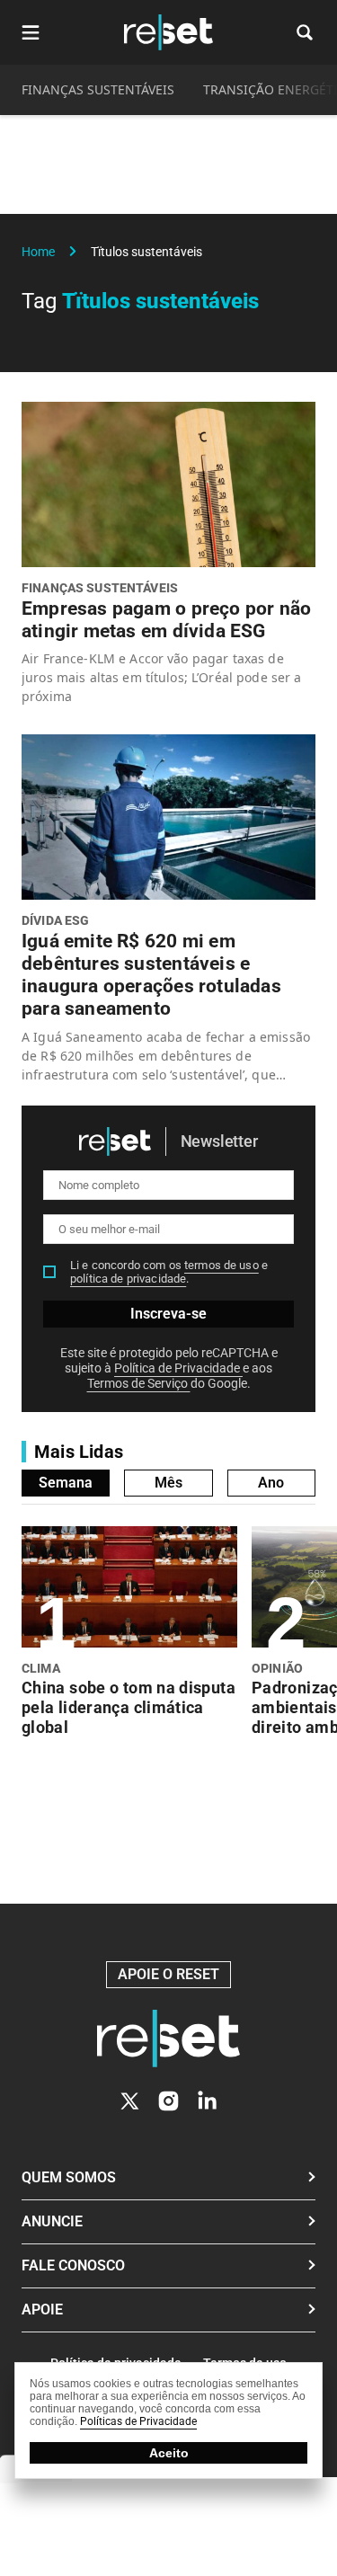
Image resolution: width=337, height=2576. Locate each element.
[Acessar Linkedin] (207, 2101)
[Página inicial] (168, 2039)
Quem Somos (69, 2177)
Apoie (42, 2310)
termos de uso (222, 1265)
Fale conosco (73, 2265)
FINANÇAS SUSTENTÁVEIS (98, 89)
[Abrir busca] (305, 32)
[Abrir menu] (31, 32)
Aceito (169, 2453)
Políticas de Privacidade (138, 2421)
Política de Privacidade (178, 1368)
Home (38, 252)
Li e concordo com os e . (169, 1272)
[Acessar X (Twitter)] (130, 2101)
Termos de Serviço (139, 1383)
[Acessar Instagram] (168, 2101)
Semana (66, 1483)
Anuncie (52, 2221)
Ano (271, 1483)
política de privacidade (128, 1279)
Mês (168, 1483)
